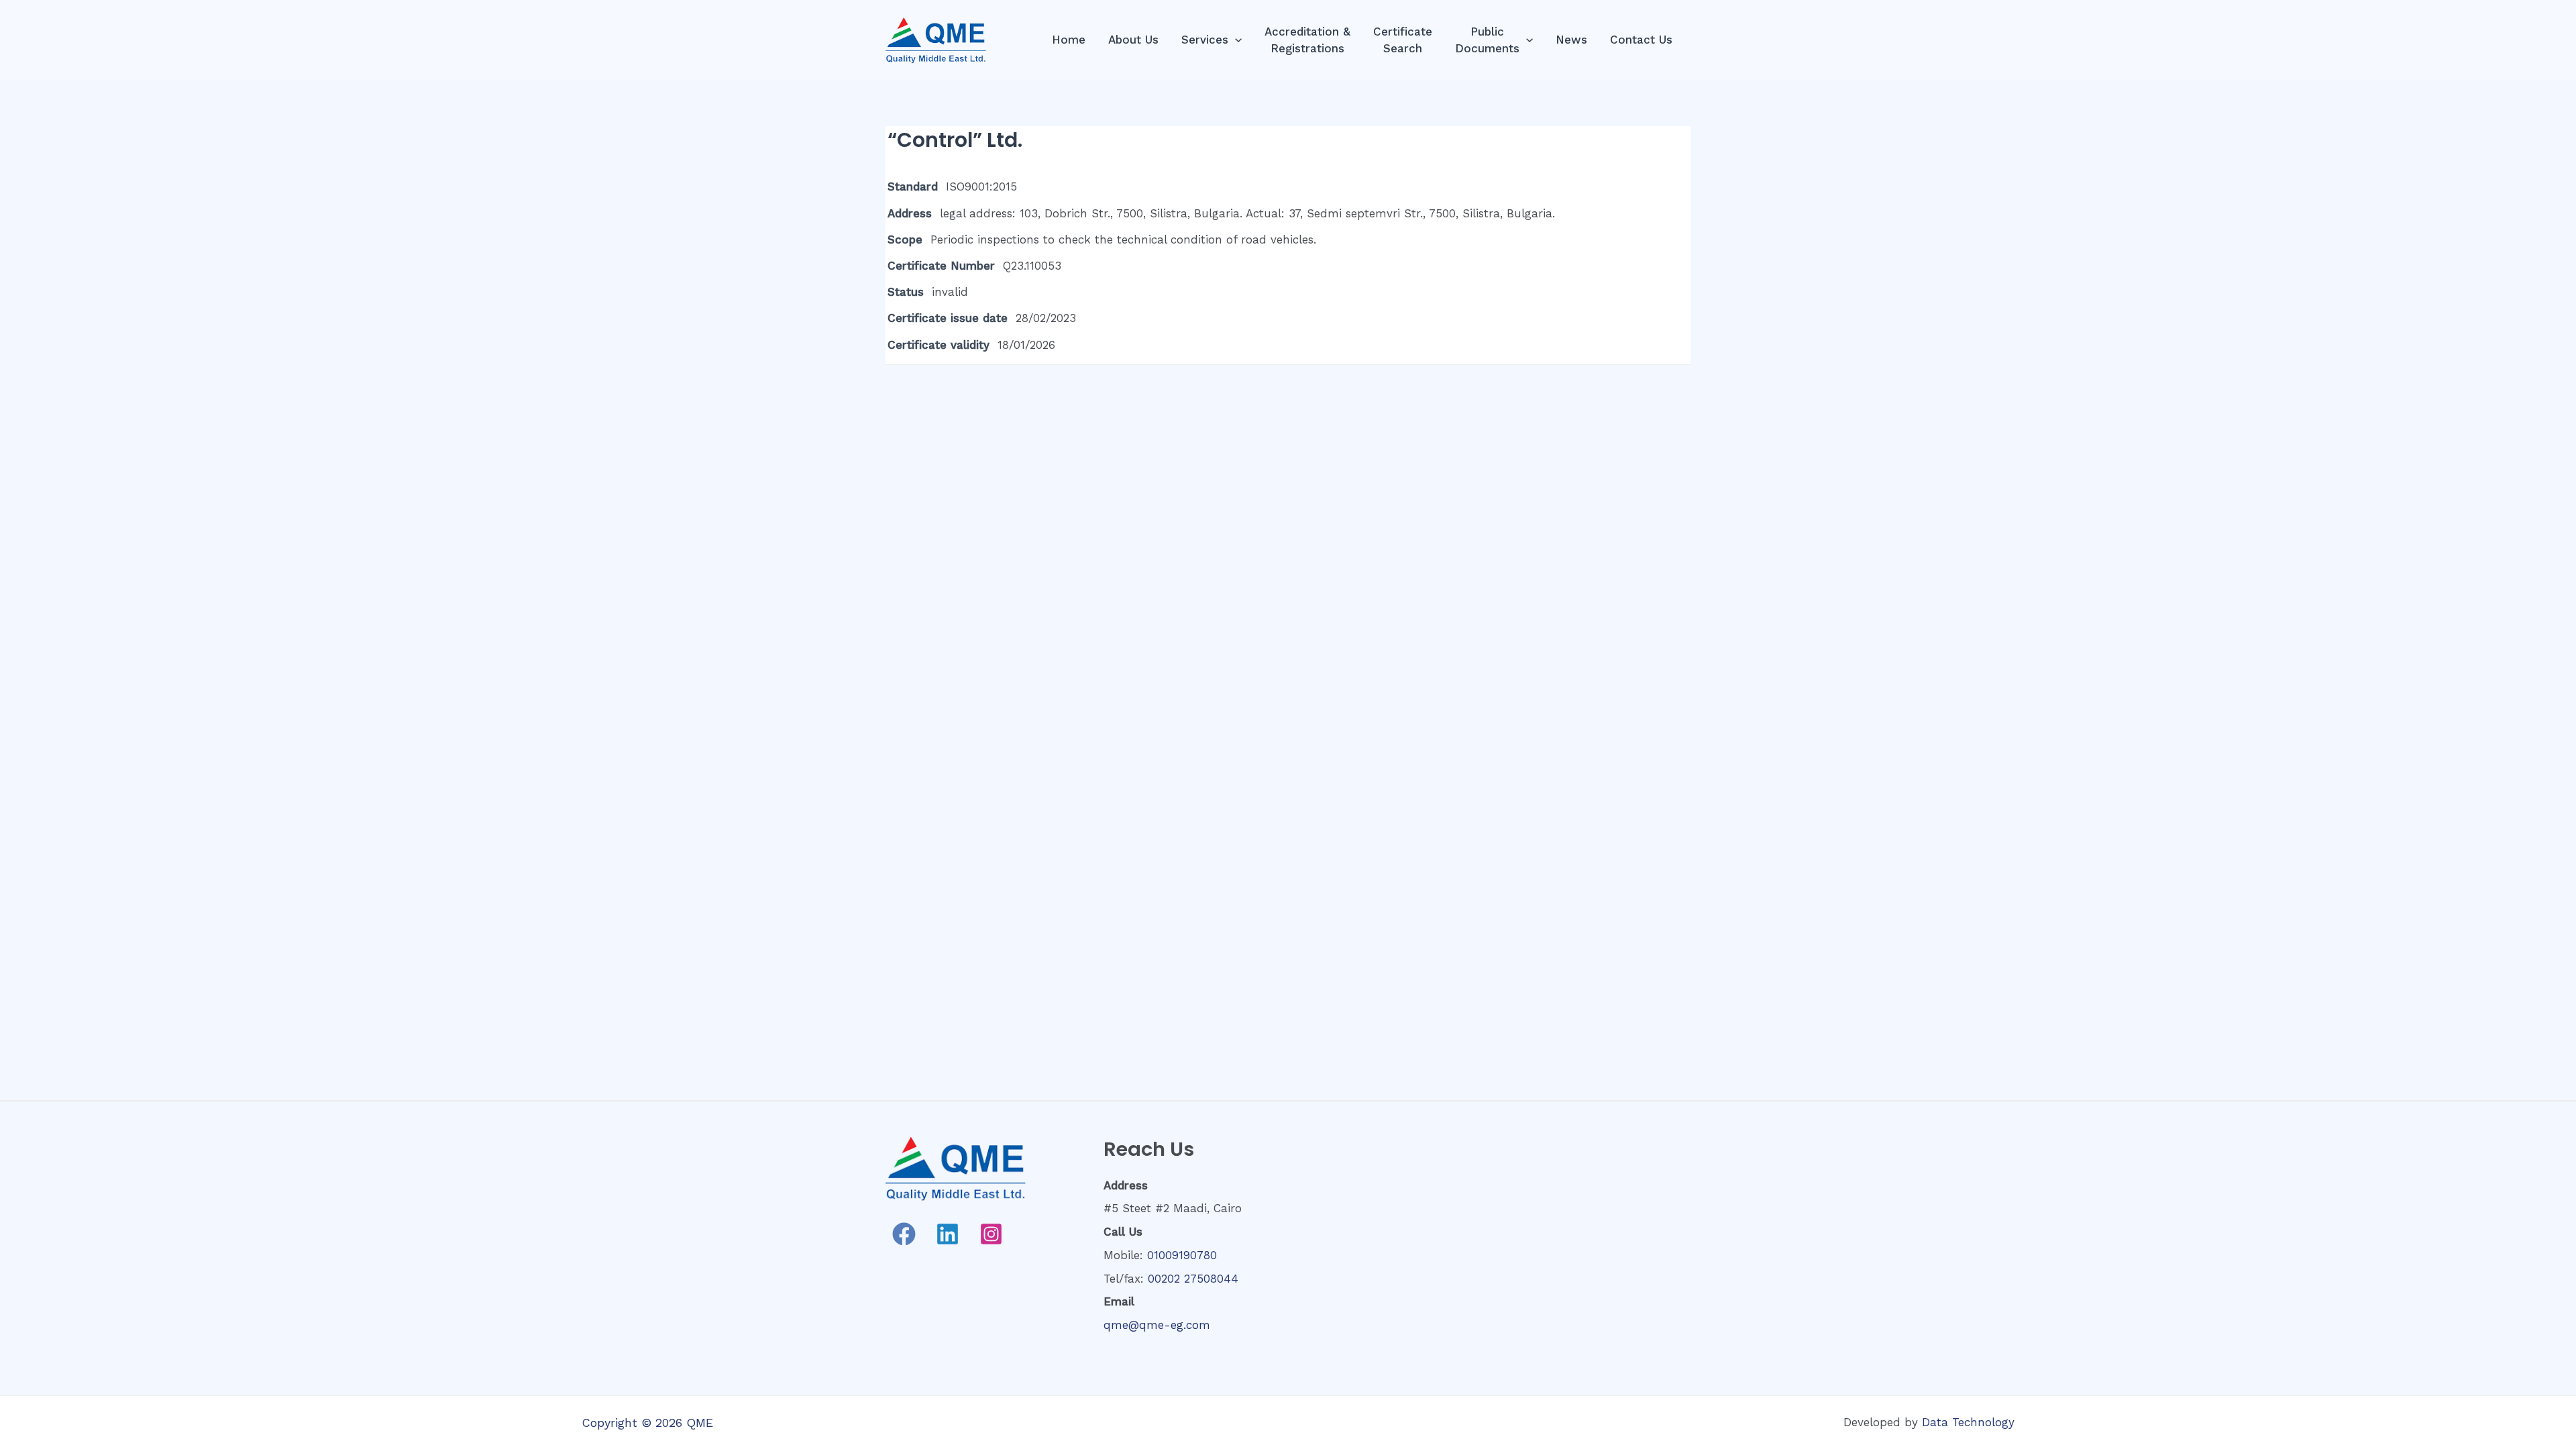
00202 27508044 (1193, 1279)
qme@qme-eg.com (1157, 1325)
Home (1069, 40)
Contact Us (1641, 40)
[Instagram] (991, 1234)
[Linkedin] (948, 1234)
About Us (1133, 40)
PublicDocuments (1487, 40)
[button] (1235, 40)
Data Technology (1968, 1422)
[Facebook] (904, 1234)
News (1571, 40)
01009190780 (1182, 1255)
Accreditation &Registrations (1307, 40)
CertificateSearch (1403, 40)
